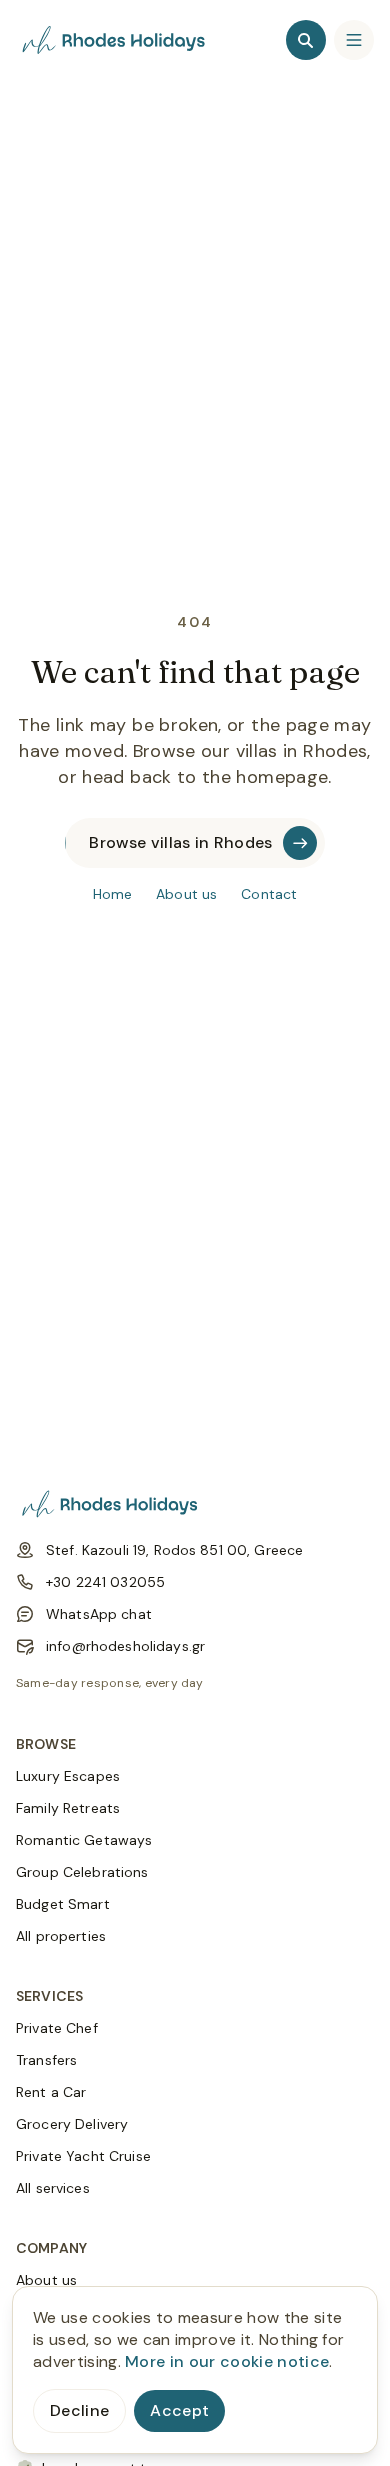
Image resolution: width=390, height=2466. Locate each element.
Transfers (46, 2060)
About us (186, 894)
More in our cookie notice (227, 2361)
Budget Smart (63, 1904)
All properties (61, 1936)
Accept (179, 2410)
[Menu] (354, 40)
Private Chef (57, 2028)
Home (113, 894)
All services (53, 2188)
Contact (269, 894)
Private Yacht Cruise (83, 2156)
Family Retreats (68, 1808)
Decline (79, 2410)
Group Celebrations (82, 1872)
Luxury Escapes (68, 1776)
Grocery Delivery (72, 2124)
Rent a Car (51, 2092)
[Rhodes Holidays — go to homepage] (116, 40)
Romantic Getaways (84, 1840)
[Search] (306, 40)
